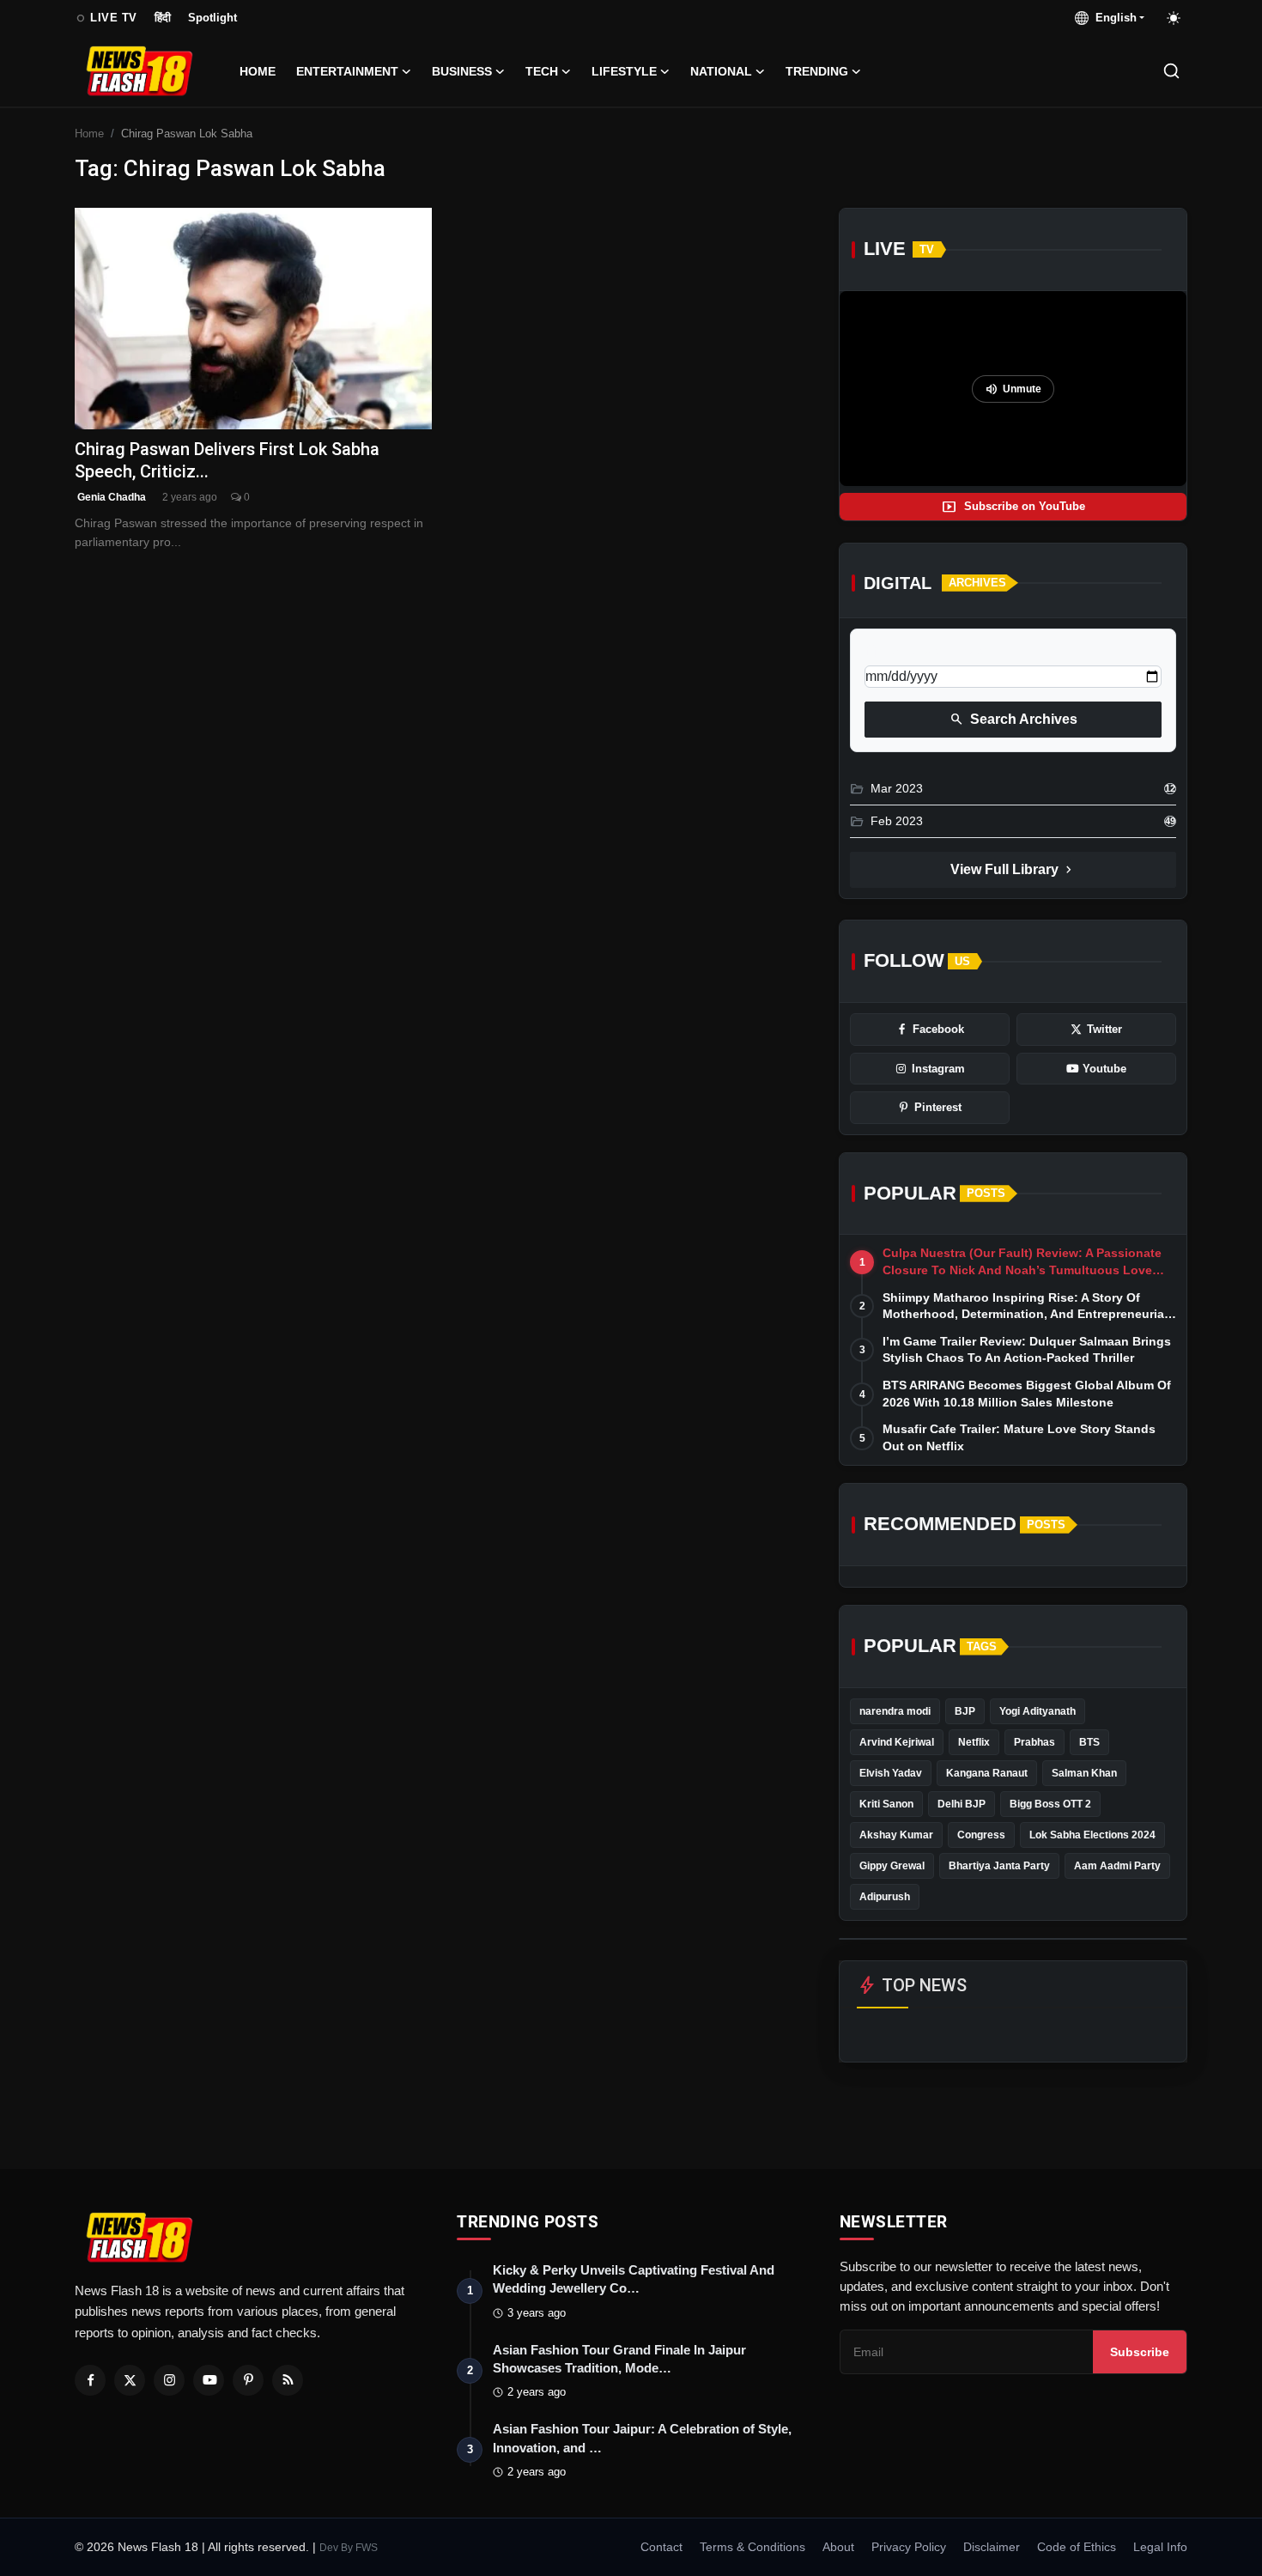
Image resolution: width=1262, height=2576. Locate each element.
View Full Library (1013, 870)
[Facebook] (90, 2380)
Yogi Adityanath (1038, 1711)
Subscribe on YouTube (1013, 507)
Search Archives (1013, 720)
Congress (981, 1835)
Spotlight (212, 18)
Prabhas (1034, 1742)
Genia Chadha (110, 497)
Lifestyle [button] (624, 71)
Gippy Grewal (892, 1866)
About (838, 2547)
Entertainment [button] (347, 71)
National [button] (721, 71)
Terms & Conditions (752, 2547)
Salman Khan (1084, 1773)
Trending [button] (817, 71)
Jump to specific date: (927, 651)
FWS (367, 2548)
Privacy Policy (909, 2547)
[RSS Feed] (288, 2380)
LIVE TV (106, 18)
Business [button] (462, 71)
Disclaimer (992, 2547)
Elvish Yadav (891, 1773)
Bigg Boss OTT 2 (1050, 1804)
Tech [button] (542, 71)
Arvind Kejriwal (897, 1742)
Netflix (974, 1742)
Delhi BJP (962, 1804)
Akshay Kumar (896, 1835)
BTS (1089, 1742)
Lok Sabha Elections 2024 (1092, 1835)
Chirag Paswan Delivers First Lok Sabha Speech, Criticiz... (227, 460)
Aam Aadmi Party (1117, 1866)
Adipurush (885, 1897)
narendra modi (895, 1711)
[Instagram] (169, 2380)
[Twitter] (130, 2380)
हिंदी (163, 18)
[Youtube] (209, 2380)
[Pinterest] (248, 2380)
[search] (1171, 71)
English (1113, 18)
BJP (965, 1711)
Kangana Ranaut (987, 1773)
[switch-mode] (1174, 18)
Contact (661, 2547)
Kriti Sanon (886, 1804)
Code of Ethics (1077, 2547)
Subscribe (1140, 2352)
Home (258, 71)
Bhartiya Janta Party (999, 1866)
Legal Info (1160, 2547)
